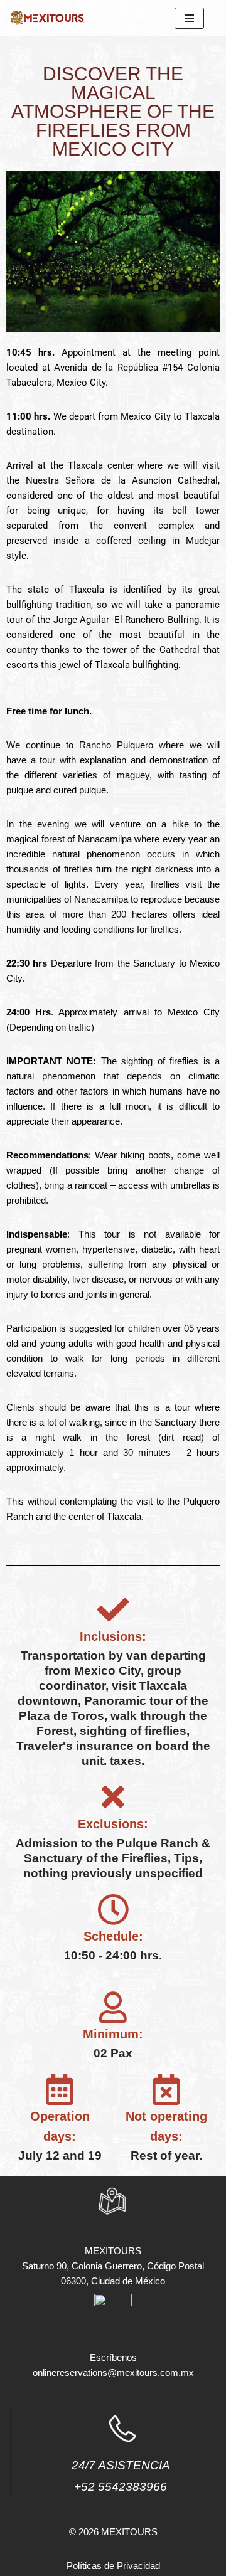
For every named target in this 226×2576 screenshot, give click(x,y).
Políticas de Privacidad (113, 2566)
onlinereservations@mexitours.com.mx (113, 2372)
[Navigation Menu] (189, 18)
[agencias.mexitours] (47, 18)
